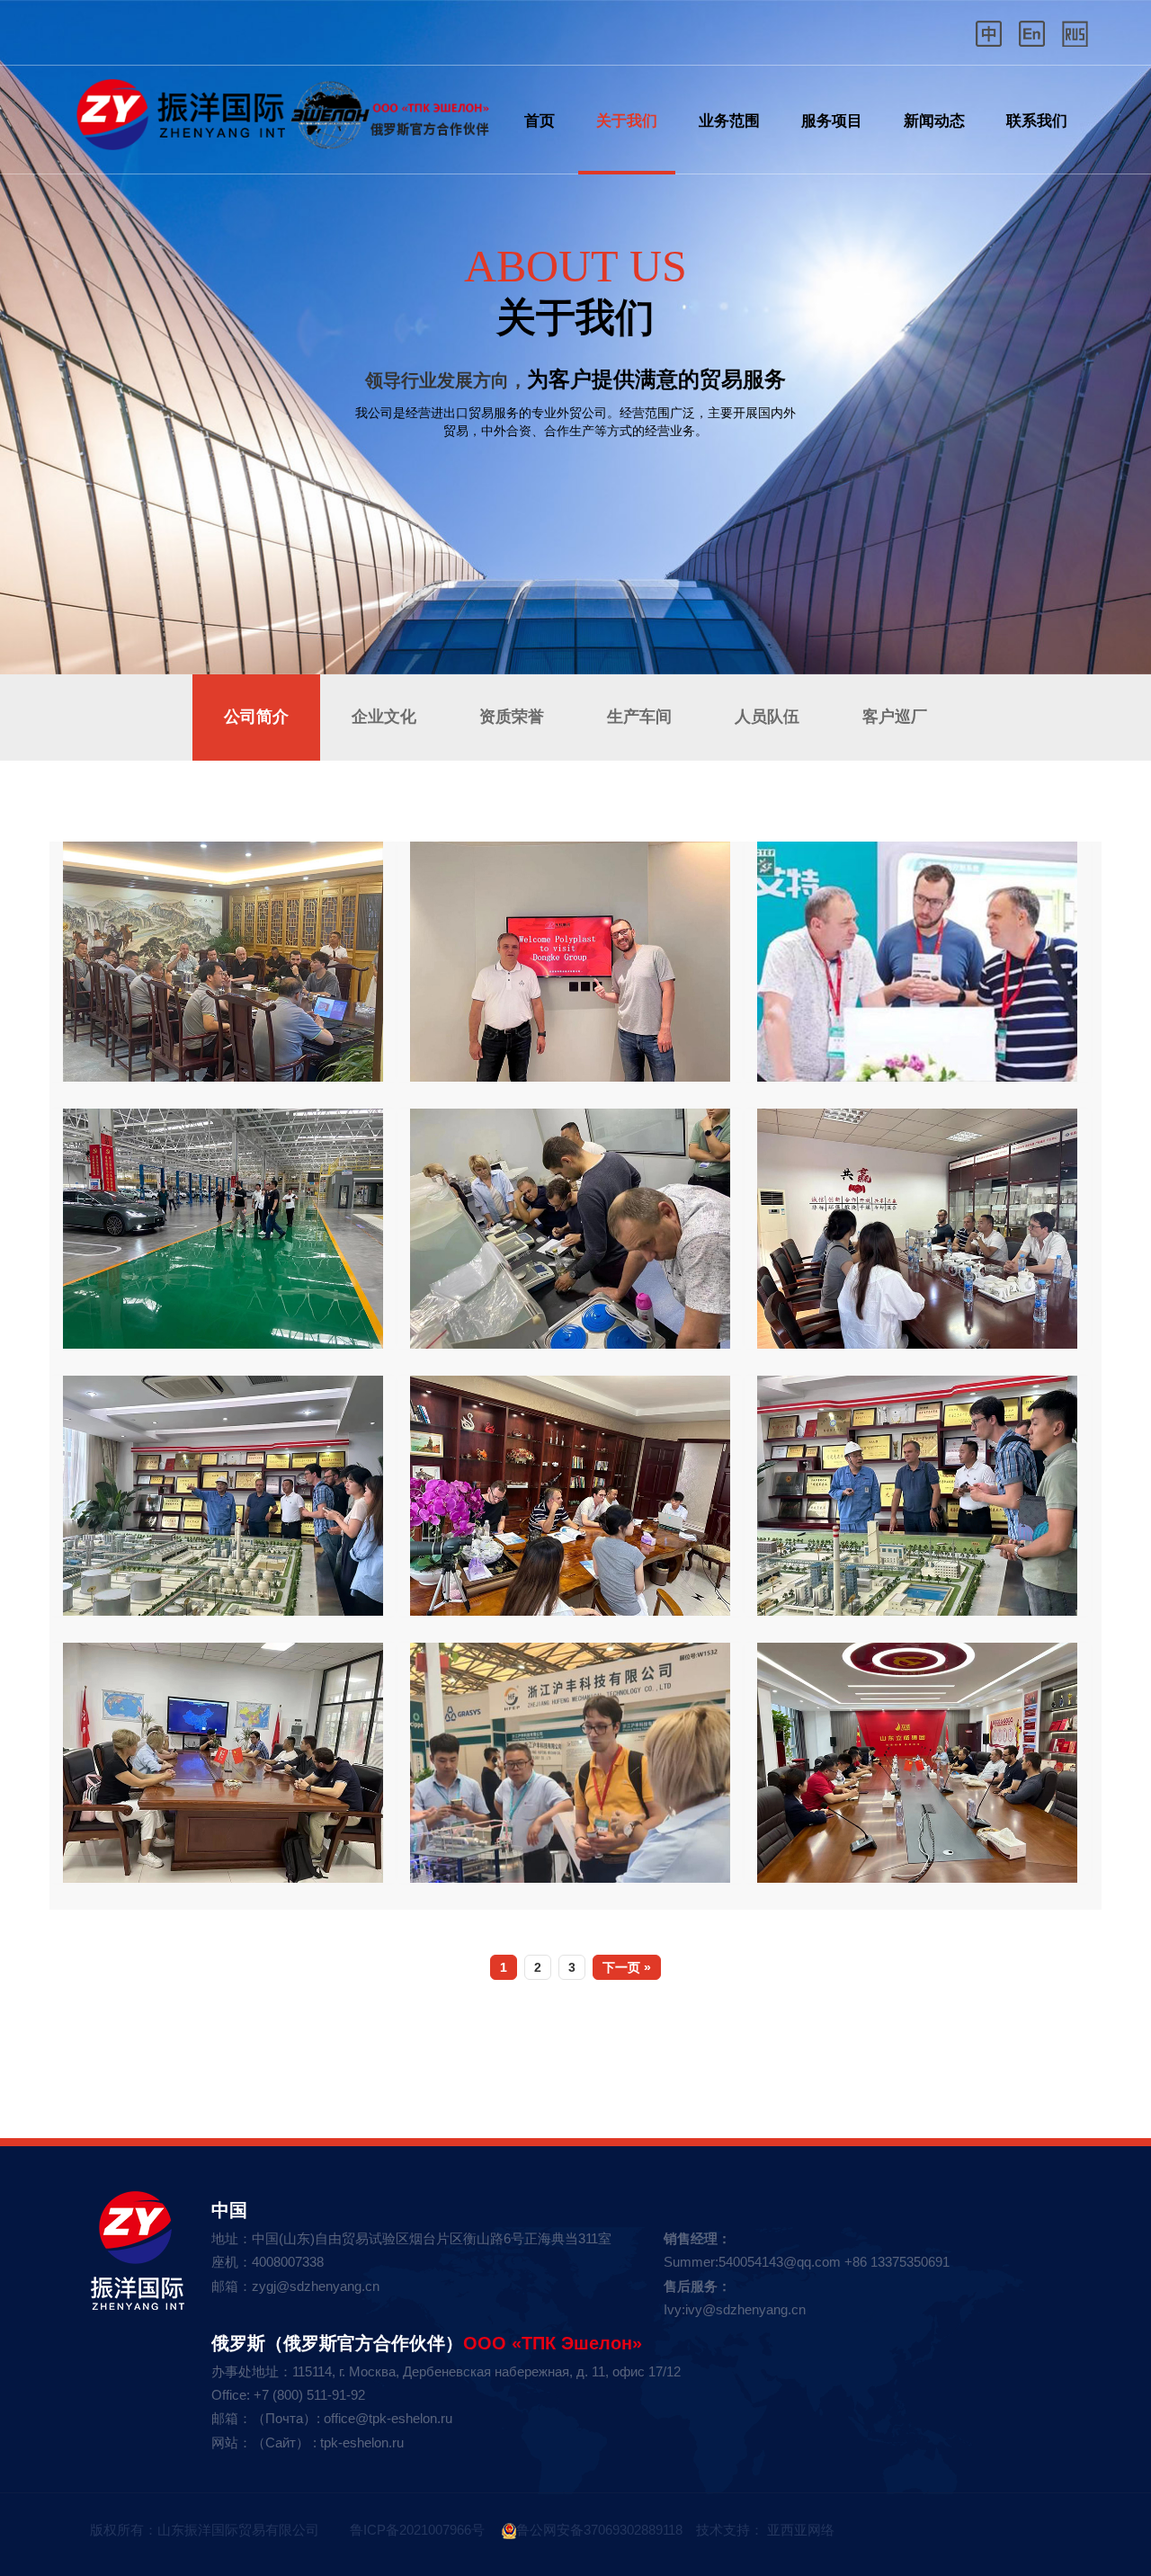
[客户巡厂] (223, 962)
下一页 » (627, 1967)
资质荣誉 (512, 717)
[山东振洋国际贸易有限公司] (279, 106)
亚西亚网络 (799, 2530)
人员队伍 (767, 717)
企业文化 (384, 717)
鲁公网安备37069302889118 (599, 2530)
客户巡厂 (895, 717)
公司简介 (256, 717)
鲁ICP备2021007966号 (415, 2530)
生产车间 (639, 717)
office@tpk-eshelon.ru (388, 2418)
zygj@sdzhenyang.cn (316, 2286)
